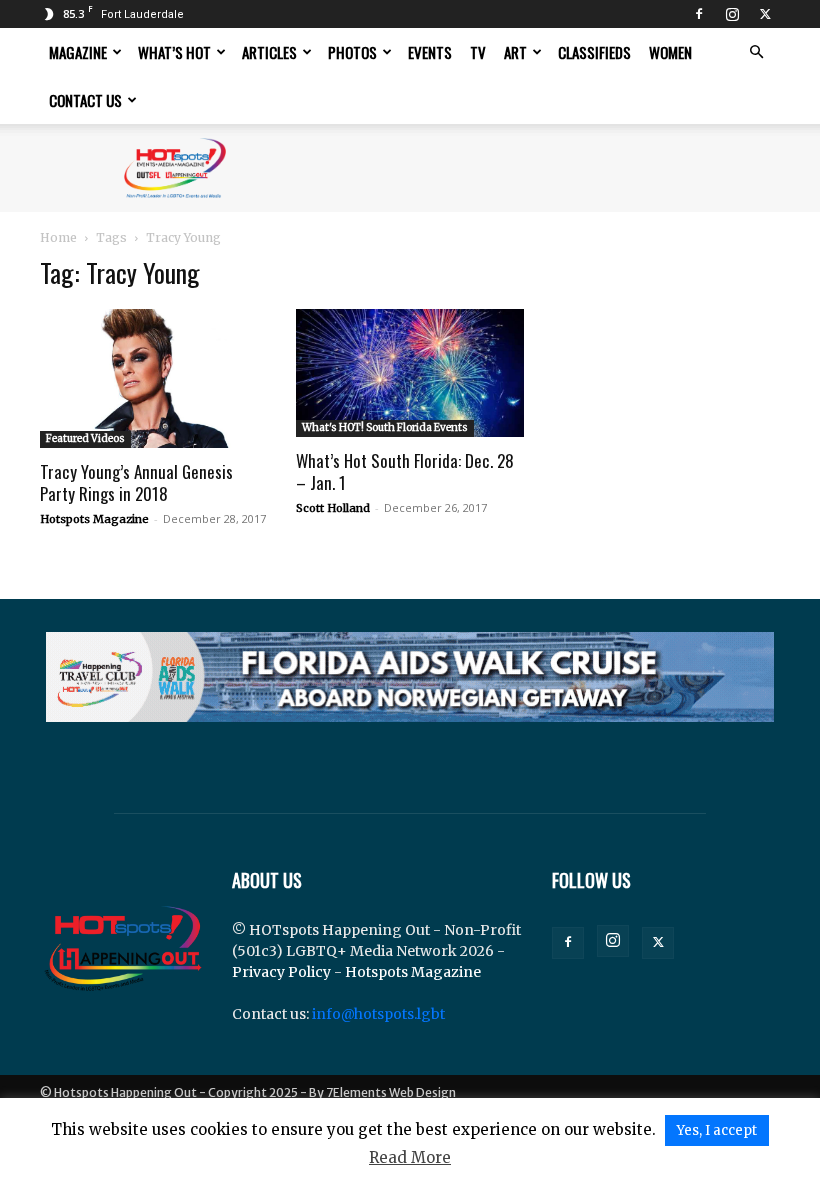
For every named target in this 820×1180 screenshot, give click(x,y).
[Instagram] (732, 14)
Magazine (78, 52)
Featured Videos (85, 438)
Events (430, 52)
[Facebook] (699, 14)
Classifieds (594, 52)
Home (58, 237)
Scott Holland (333, 508)
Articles (269, 52)
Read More (410, 1157)
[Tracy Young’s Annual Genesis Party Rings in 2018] (154, 378)
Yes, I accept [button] (717, 1130)
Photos (352, 52)
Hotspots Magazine (94, 519)
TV (478, 52)
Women (670, 52)
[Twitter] (765, 14)
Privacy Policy (281, 972)
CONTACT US (85, 100)
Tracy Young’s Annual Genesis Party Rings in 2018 (136, 482)
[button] (756, 52)
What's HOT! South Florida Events (385, 427)
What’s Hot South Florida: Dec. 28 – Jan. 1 (405, 471)
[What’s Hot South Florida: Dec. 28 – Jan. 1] (410, 373)
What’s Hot (174, 52)
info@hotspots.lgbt (378, 1014)
